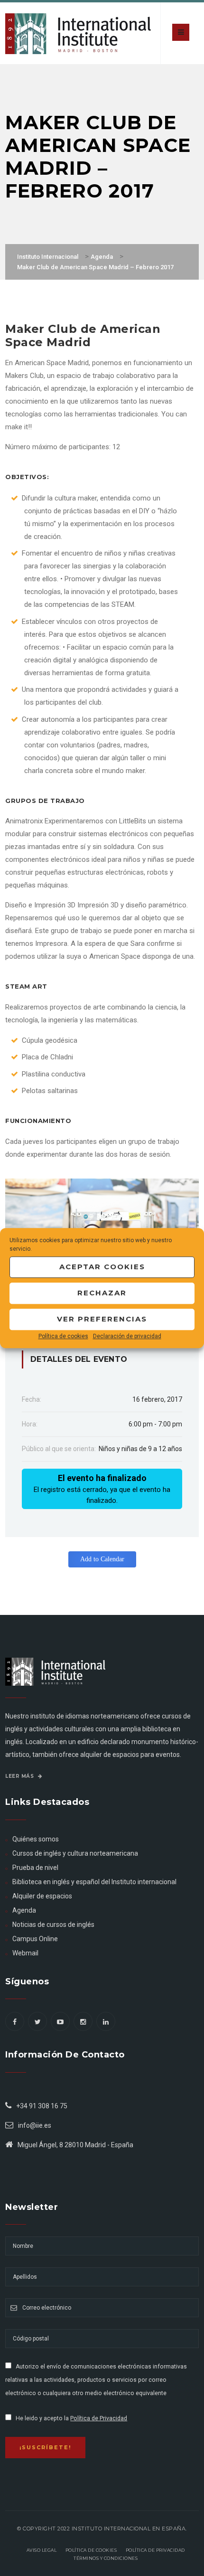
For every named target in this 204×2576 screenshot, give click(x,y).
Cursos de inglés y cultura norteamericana (75, 1853)
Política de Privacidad (99, 2418)
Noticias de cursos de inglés (53, 1925)
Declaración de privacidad (127, 1336)
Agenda (24, 1910)
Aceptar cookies (102, 1267)
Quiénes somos (36, 1839)
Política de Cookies (91, 2550)
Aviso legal (42, 2550)
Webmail (25, 1953)
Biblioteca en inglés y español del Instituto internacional (94, 1882)
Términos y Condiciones (106, 2558)
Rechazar (102, 1293)
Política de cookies (63, 1336)
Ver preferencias (102, 1319)
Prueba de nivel (35, 1868)
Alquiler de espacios (42, 1896)
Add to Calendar (102, 1559)
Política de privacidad (155, 2550)
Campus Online (35, 1939)
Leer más (20, 1776)
